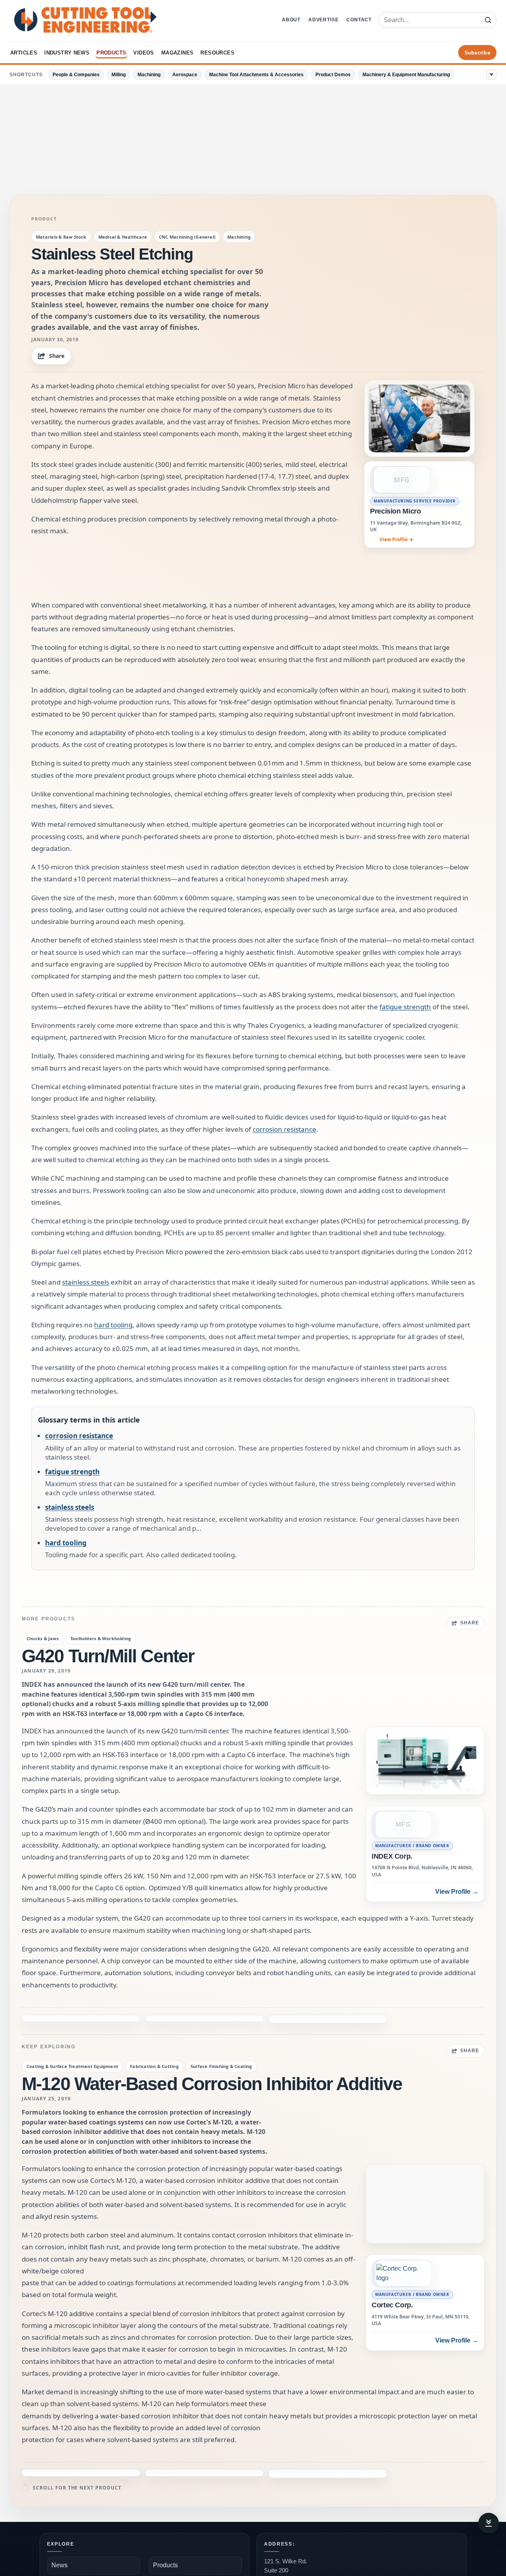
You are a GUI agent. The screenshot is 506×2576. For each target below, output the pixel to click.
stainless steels (86, 1282)
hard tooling (113, 1325)
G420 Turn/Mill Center (108, 1656)
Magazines (177, 53)
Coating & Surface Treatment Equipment (72, 2041)
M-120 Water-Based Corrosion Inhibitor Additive (212, 2058)
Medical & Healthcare (123, 237)
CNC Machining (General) (187, 237)
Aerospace (185, 75)
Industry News (67, 53)
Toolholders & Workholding (101, 1638)
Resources (217, 53)
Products (111, 53)
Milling (119, 75)
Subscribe (477, 53)
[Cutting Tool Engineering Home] (85, 20)
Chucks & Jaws (42, 1638)
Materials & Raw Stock (61, 237)
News (59, 2514)
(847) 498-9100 (284, 2551)
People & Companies (76, 75)
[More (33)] (491, 75)
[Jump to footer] (489, 2523)
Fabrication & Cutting (154, 2041)
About (291, 20)
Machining (149, 75)
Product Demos (333, 75)
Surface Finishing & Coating (221, 2041)
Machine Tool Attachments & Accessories (256, 75)
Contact (359, 20)
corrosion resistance (284, 1129)
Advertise (323, 20)
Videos (143, 53)
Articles (24, 53)
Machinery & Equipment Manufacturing (406, 75)
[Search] (488, 20)
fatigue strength (405, 1007)
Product (44, 219)
